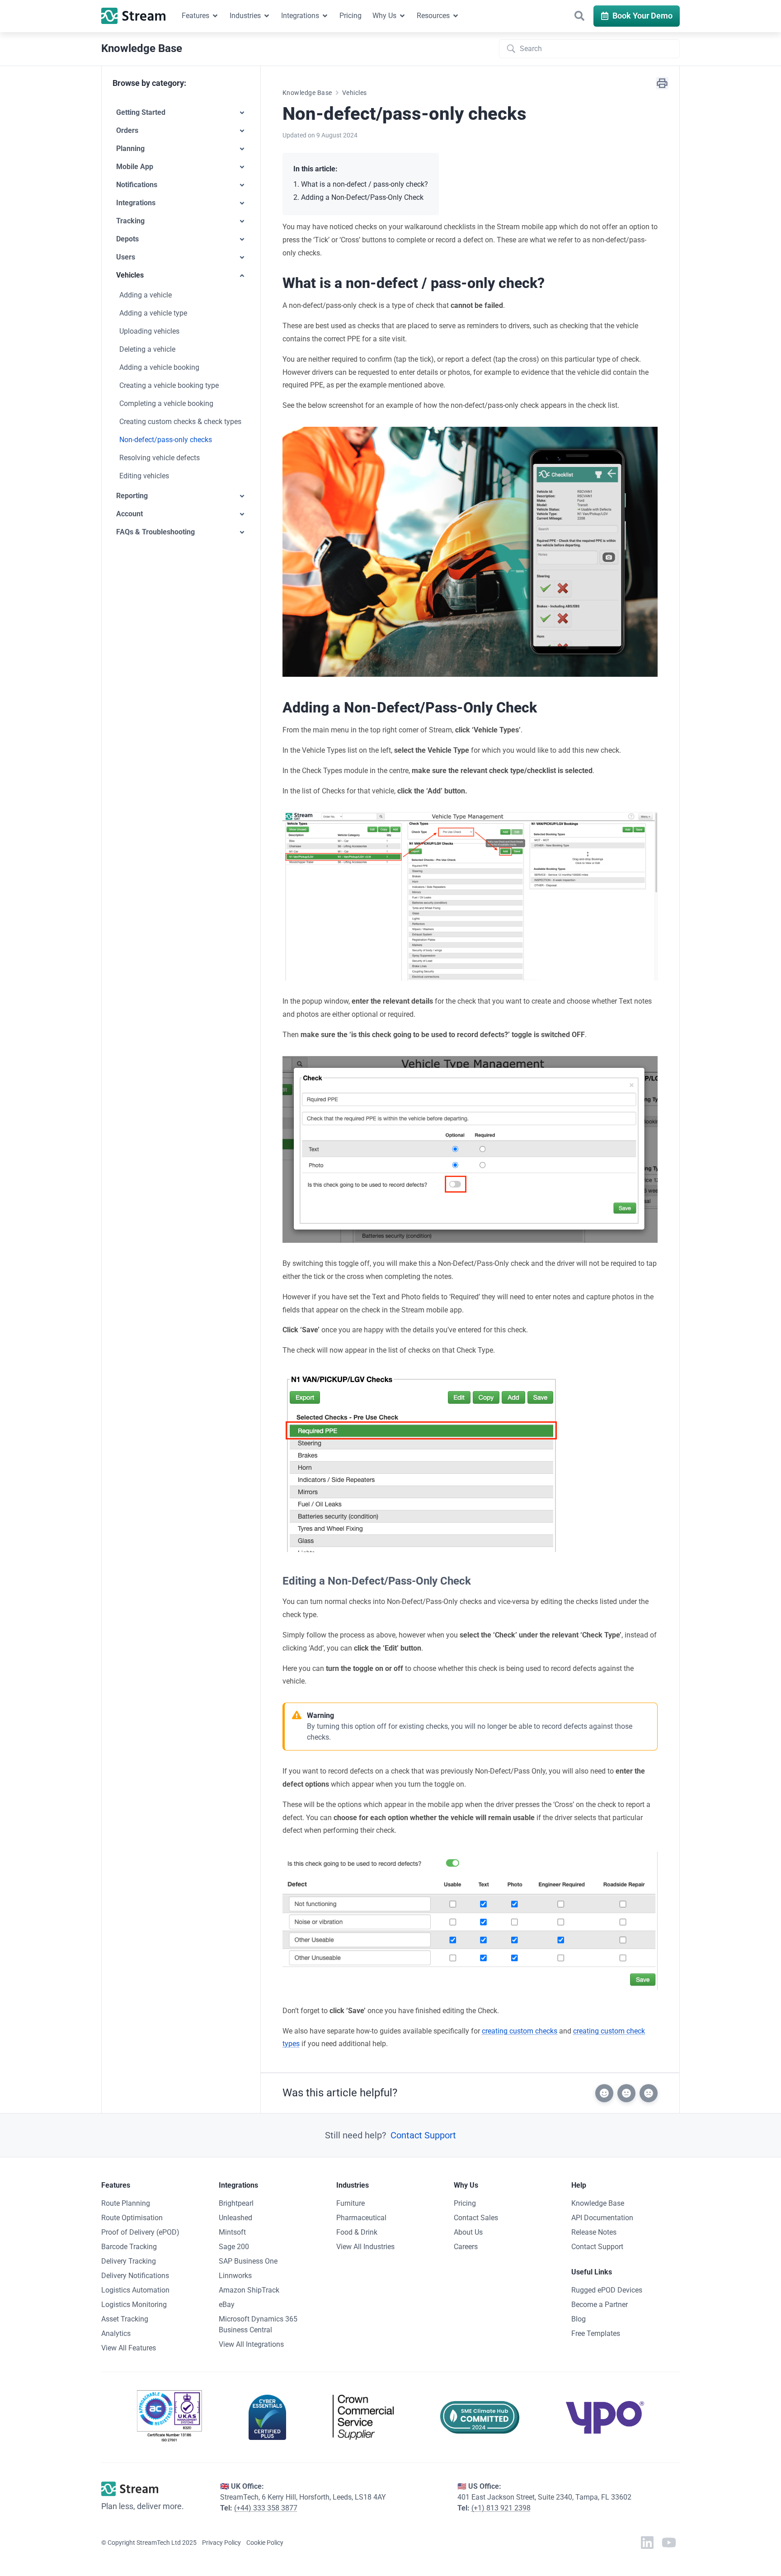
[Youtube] (669, 2543)
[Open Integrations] (325, 16)
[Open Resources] (456, 16)
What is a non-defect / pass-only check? (365, 184)
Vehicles (355, 93)
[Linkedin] (647, 2543)
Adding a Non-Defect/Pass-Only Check (362, 197)
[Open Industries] (267, 16)
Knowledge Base (307, 93)
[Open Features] (215, 16)
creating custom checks (520, 2031)
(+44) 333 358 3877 (266, 2508)
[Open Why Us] (402, 16)
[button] (579, 16)
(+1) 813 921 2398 (501, 2508)
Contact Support (423, 2135)
